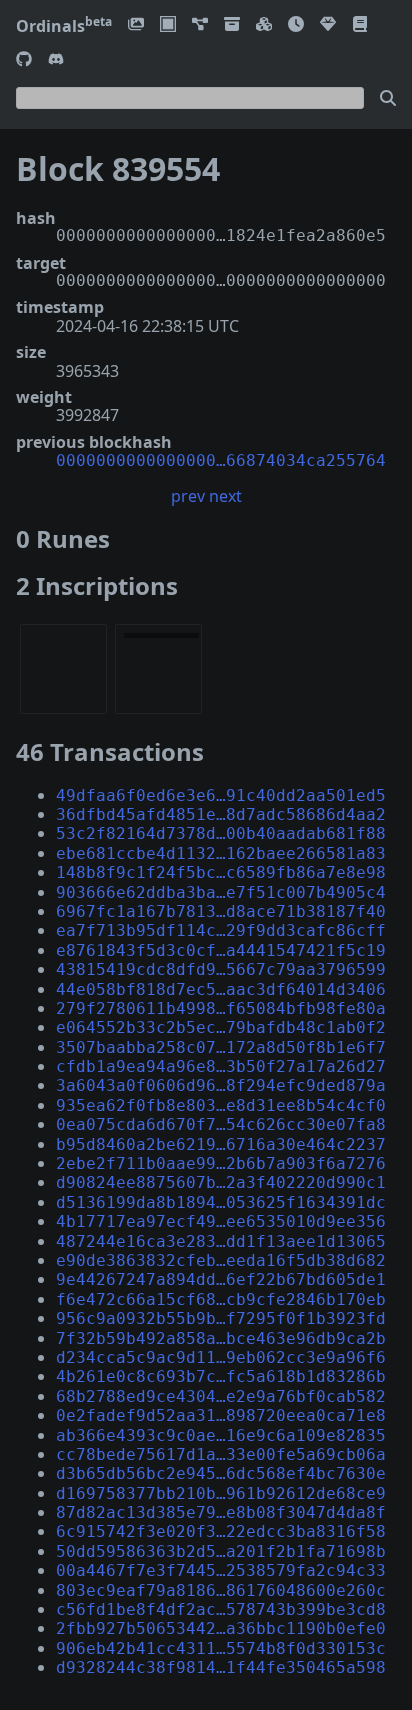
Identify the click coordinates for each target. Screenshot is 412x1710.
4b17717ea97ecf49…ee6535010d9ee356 (221, 1221)
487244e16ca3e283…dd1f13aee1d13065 (221, 1241)
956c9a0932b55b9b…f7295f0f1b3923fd (221, 1318)
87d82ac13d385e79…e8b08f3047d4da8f (221, 1512)
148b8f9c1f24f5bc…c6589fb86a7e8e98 (221, 872)
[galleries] (232, 25)
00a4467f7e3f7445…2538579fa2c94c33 (221, 1570)
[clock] (296, 25)
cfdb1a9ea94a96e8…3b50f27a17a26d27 (221, 1066)
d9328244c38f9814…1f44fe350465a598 (221, 1667)
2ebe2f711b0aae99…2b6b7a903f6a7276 (221, 1163)
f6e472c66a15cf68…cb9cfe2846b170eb (221, 1299)
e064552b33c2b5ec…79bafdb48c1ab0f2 (221, 1027)
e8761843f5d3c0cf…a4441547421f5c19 (221, 950)
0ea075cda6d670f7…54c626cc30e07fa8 (221, 1124)
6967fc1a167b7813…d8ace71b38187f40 (221, 911)
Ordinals (64, 26)
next (225, 496)
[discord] (56, 60)
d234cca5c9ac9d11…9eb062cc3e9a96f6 (221, 1357)
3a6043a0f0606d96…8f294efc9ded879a (221, 1085)
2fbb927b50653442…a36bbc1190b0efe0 (221, 1628)
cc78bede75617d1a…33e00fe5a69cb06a (221, 1454)
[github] (24, 60)
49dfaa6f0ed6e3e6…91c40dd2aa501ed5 (221, 795)
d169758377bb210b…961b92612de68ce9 (221, 1493)
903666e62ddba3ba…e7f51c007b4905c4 (221, 892)
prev (188, 496)
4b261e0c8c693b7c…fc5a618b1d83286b (221, 1376)
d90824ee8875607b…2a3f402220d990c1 (221, 1182)
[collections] (200, 25)
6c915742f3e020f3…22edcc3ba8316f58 (221, 1531)
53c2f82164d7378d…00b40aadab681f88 (221, 833)
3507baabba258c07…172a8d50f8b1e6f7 (221, 1047)
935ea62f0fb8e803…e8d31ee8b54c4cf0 (221, 1105)
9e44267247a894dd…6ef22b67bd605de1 (221, 1279)
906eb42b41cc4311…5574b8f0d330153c (221, 1648)
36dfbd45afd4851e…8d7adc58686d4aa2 (221, 814)
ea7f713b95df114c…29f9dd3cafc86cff (221, 930)
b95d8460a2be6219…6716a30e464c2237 (221, 1144)
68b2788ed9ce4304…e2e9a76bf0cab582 (221, 1396)
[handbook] (360, 25)
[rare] (328, 25)
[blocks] (264, 25)
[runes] (168, 25)
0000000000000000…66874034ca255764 (221, 460)
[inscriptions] (136, 25)
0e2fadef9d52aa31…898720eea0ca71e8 (221, 1415)
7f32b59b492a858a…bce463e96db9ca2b (221, 1338)
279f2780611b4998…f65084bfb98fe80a (221, 1008)
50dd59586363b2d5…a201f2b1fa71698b (221, 1551)
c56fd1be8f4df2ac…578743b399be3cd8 (221, 1609)
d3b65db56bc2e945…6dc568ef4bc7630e (221, 1473)
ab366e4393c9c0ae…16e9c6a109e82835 (221, 1435)
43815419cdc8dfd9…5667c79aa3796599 (221, 969)
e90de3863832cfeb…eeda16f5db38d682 (221, 1260)
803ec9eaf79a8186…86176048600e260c (221, 1590)
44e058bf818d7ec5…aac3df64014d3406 (221, 989)
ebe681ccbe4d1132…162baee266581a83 (221, 853)
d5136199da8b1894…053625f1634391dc (221, 1202)
